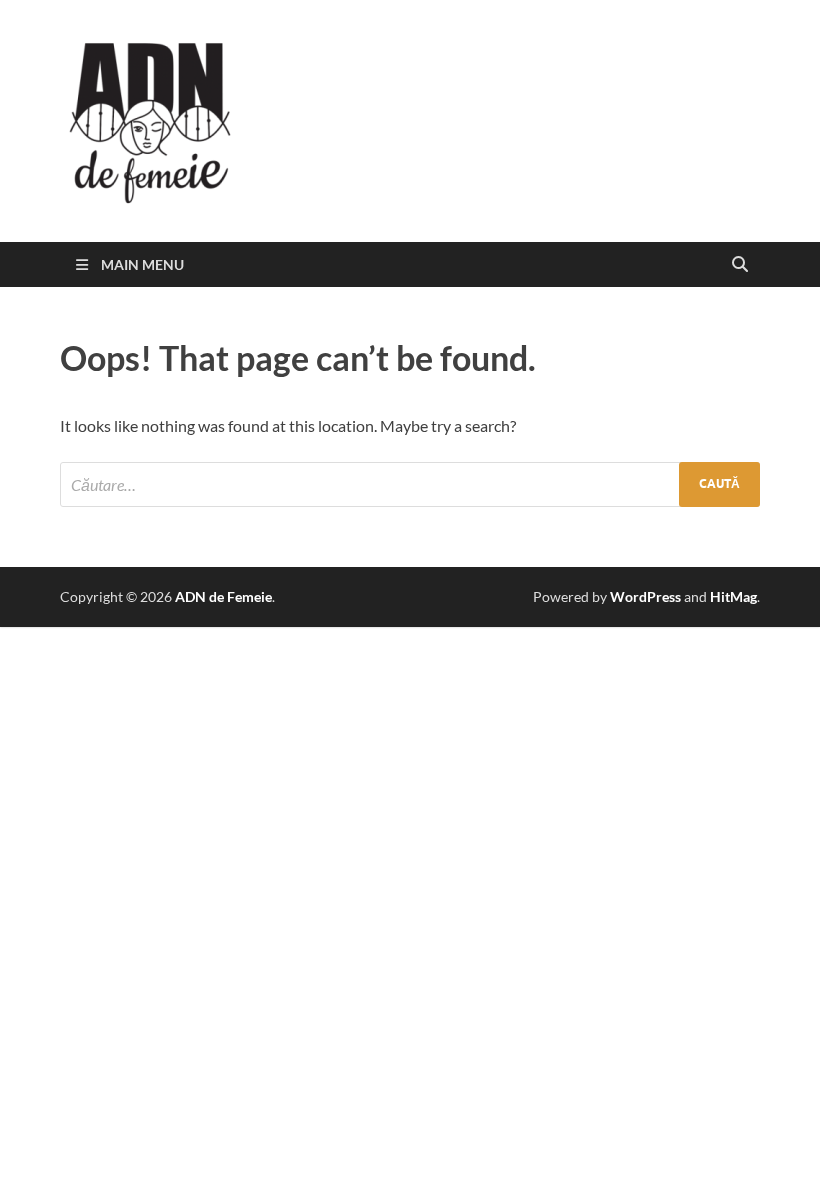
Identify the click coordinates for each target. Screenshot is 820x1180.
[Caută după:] (410, 484)
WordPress (645, 596)
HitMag (733, 596)
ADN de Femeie (223, 596)
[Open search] (740, 265)
